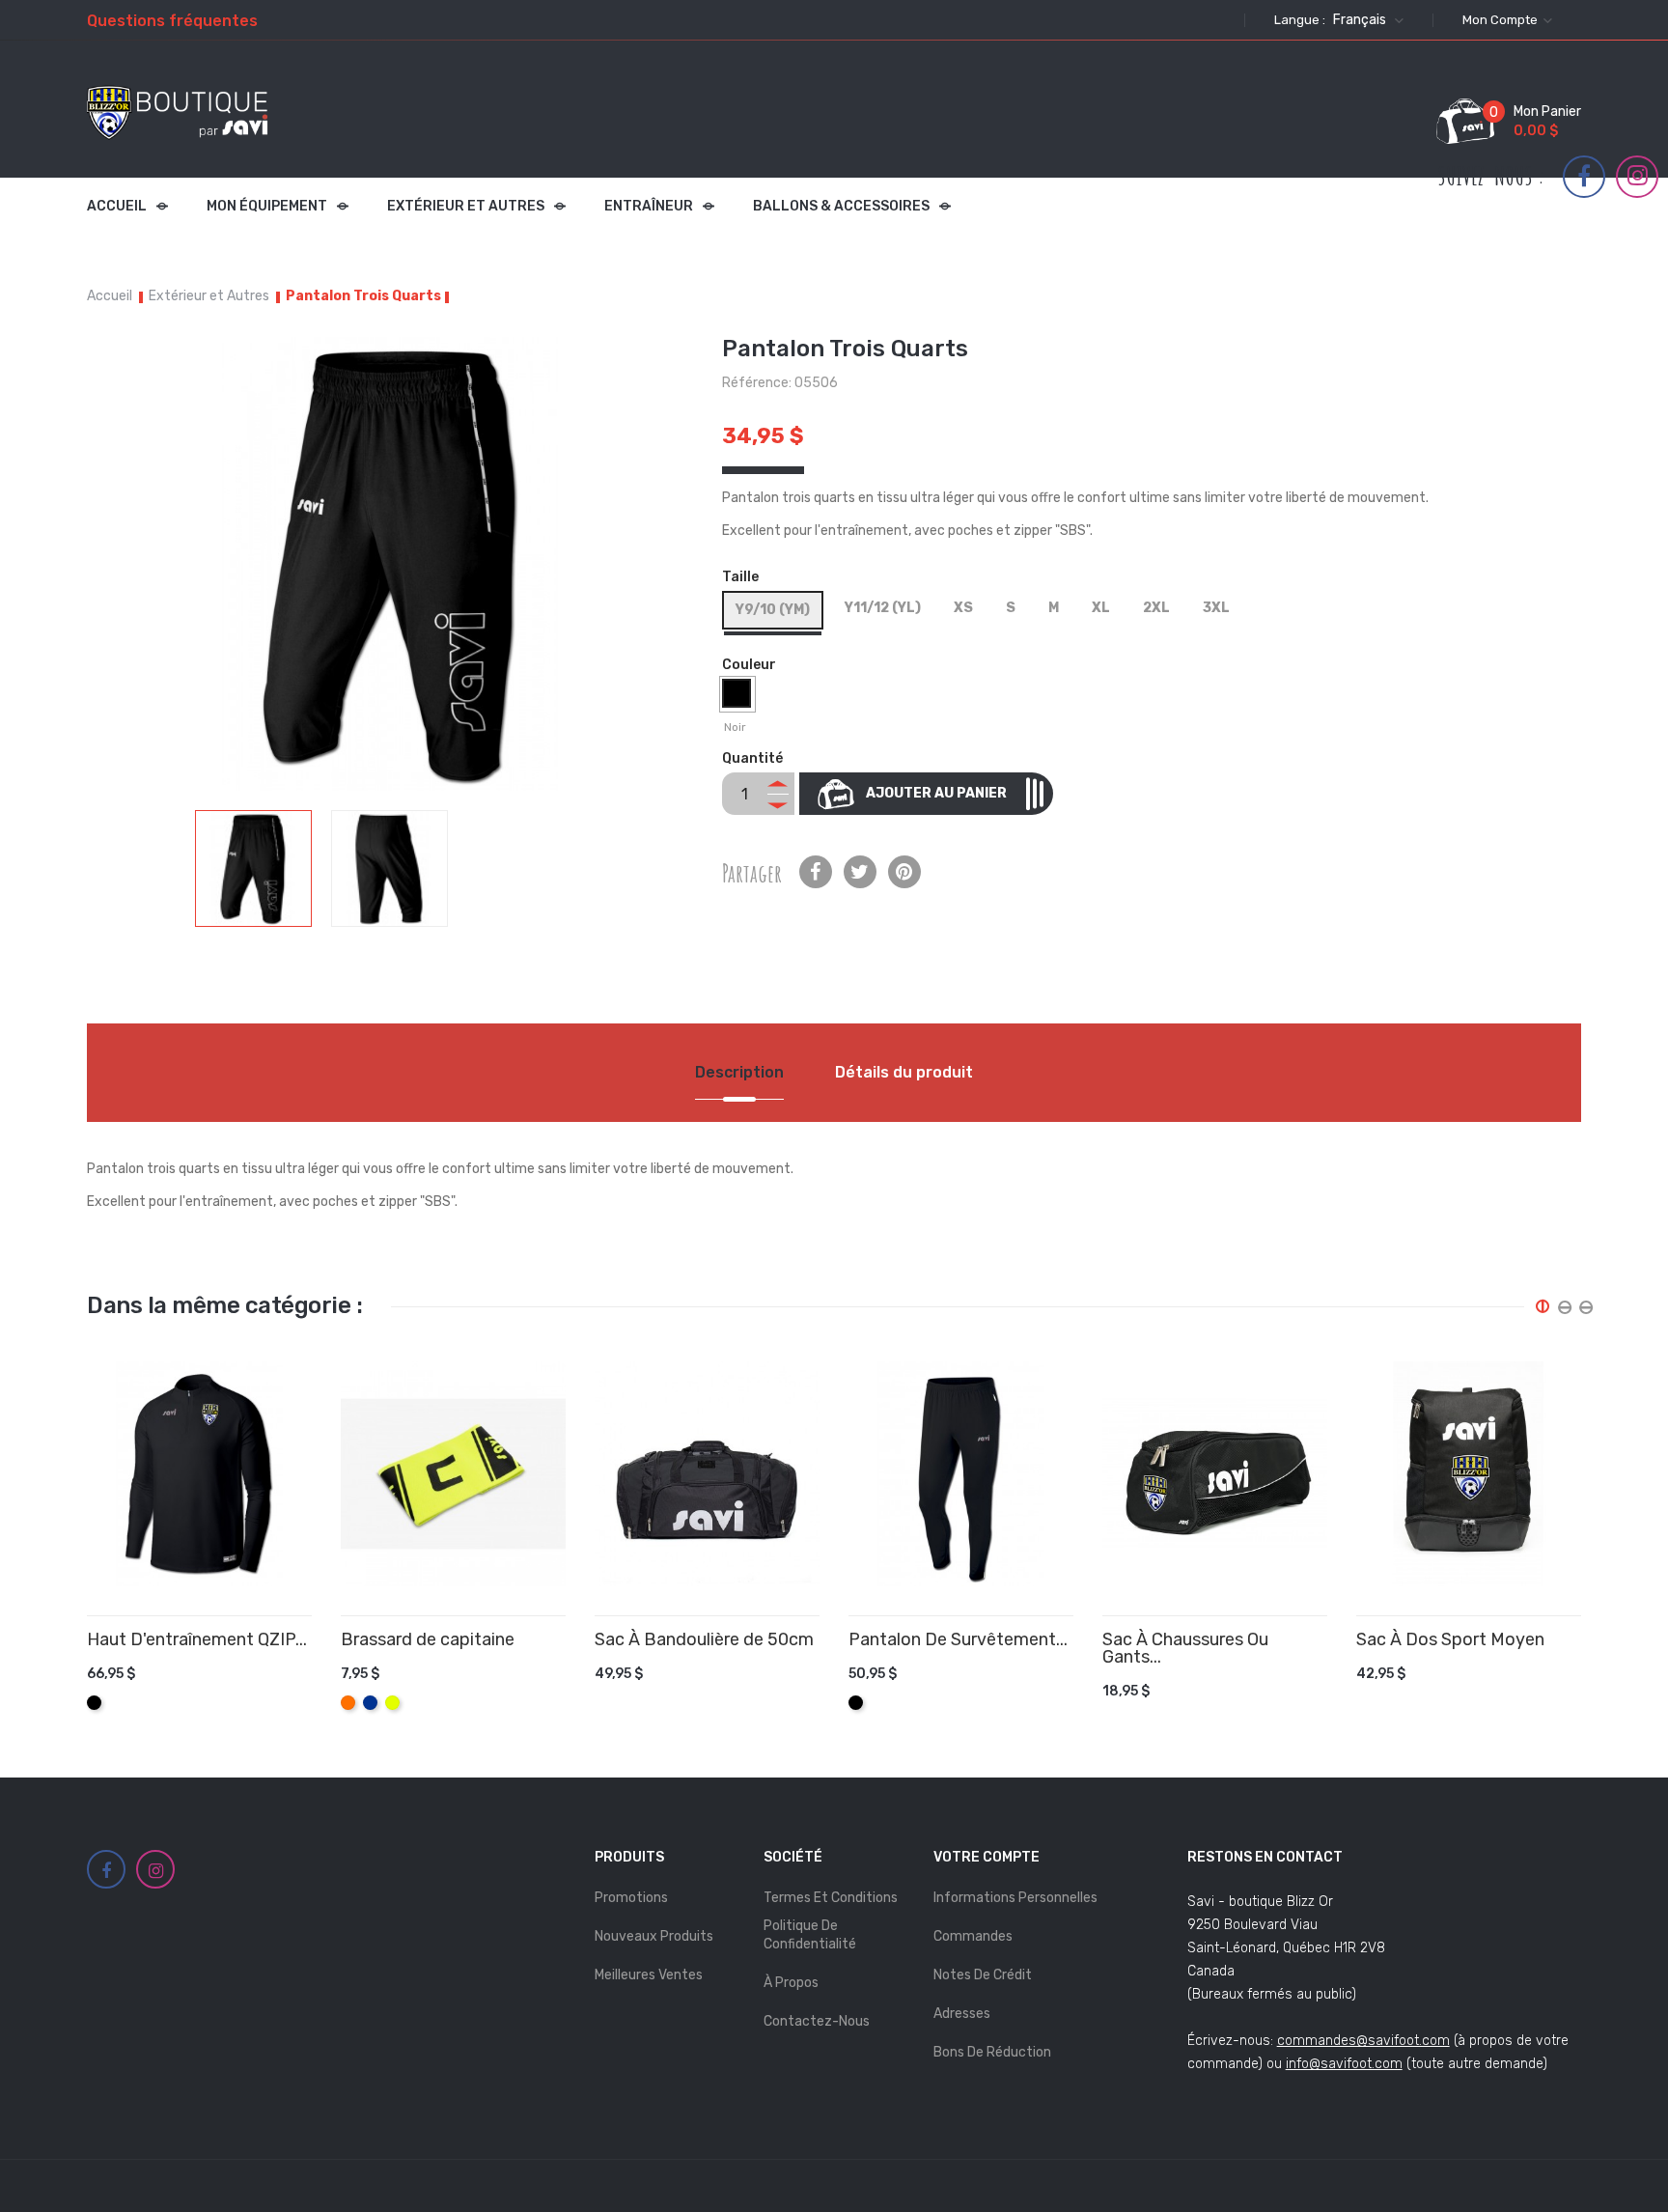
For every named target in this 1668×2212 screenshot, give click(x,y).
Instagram (1638, 176)
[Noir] (739, 698)
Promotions (631, 1898)
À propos (791, 1983)
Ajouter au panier (936, 793)
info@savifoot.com (1344, 2064)
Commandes (973, 1936)
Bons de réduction (992, 2052)
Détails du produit (904, 1072)
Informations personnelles (1015, 1898)
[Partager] (816, 872)
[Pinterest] (904, 872)
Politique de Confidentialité (810, 1934)
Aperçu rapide (305, 1693)
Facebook (1584, 177)
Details (276, 1693)
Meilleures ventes (649, 1975)
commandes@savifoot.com (1363, 2041)
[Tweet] (860, 872)
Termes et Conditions (831, 1898)
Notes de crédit (983, 1975)
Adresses (962, 2014)
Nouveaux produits (654, 1936)
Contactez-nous (817, 2021)
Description (739, 1072)
